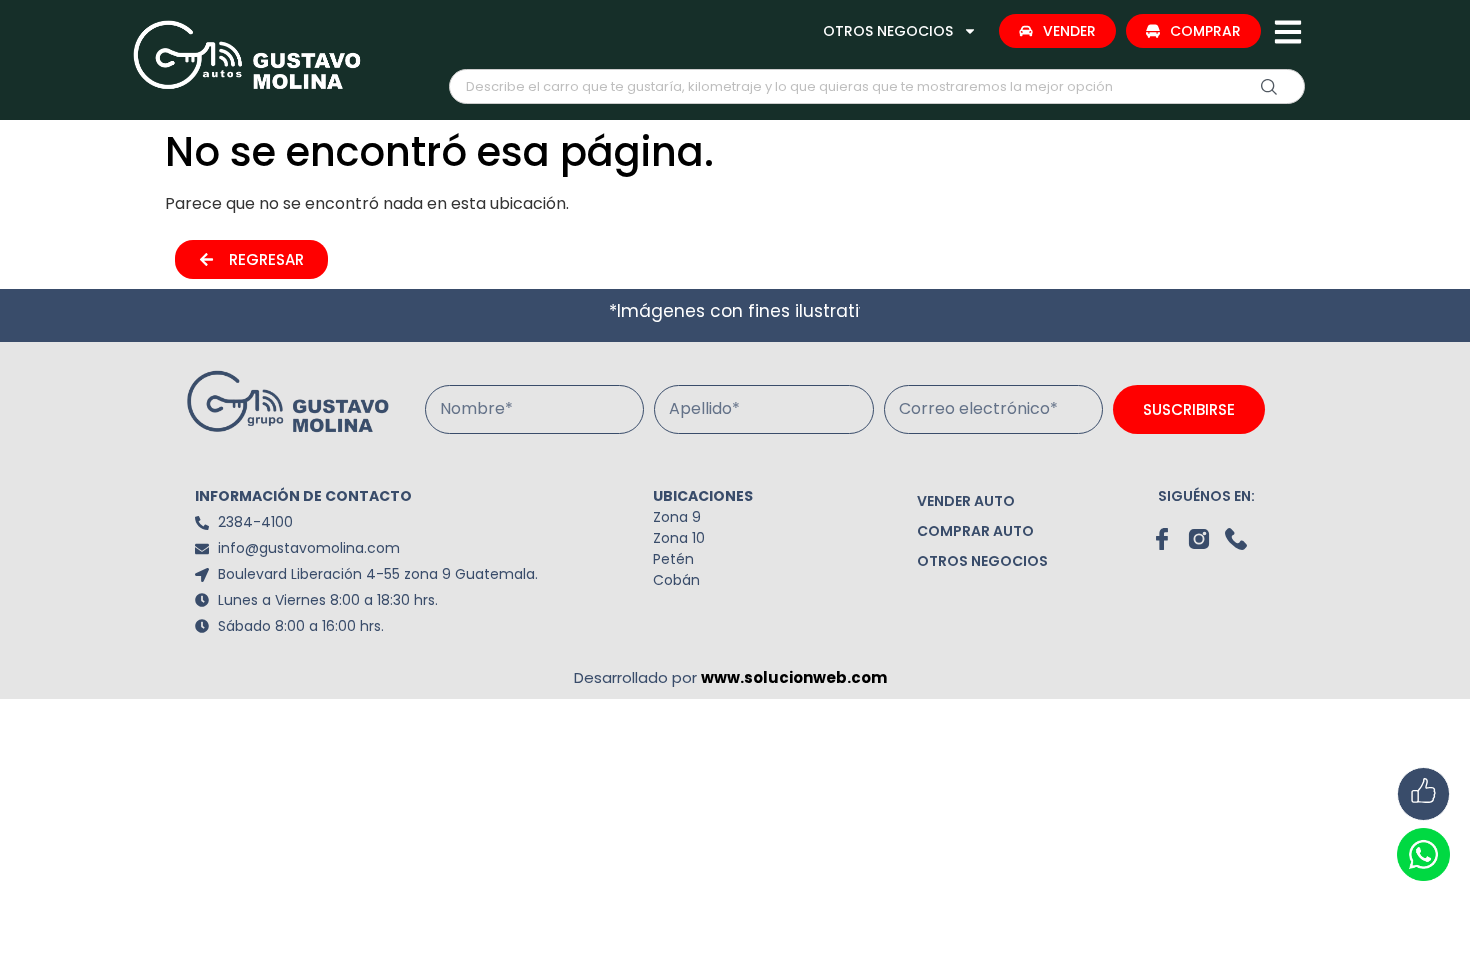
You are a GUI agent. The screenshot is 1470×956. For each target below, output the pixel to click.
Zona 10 (679, 538)
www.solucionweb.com (794, 677)
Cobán (676, 580)
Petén (673, 559)
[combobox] (877, 86)
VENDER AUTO (966, 501)
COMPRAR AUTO (975, 531)
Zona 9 (677, 517)
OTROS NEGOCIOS (888, 31)
